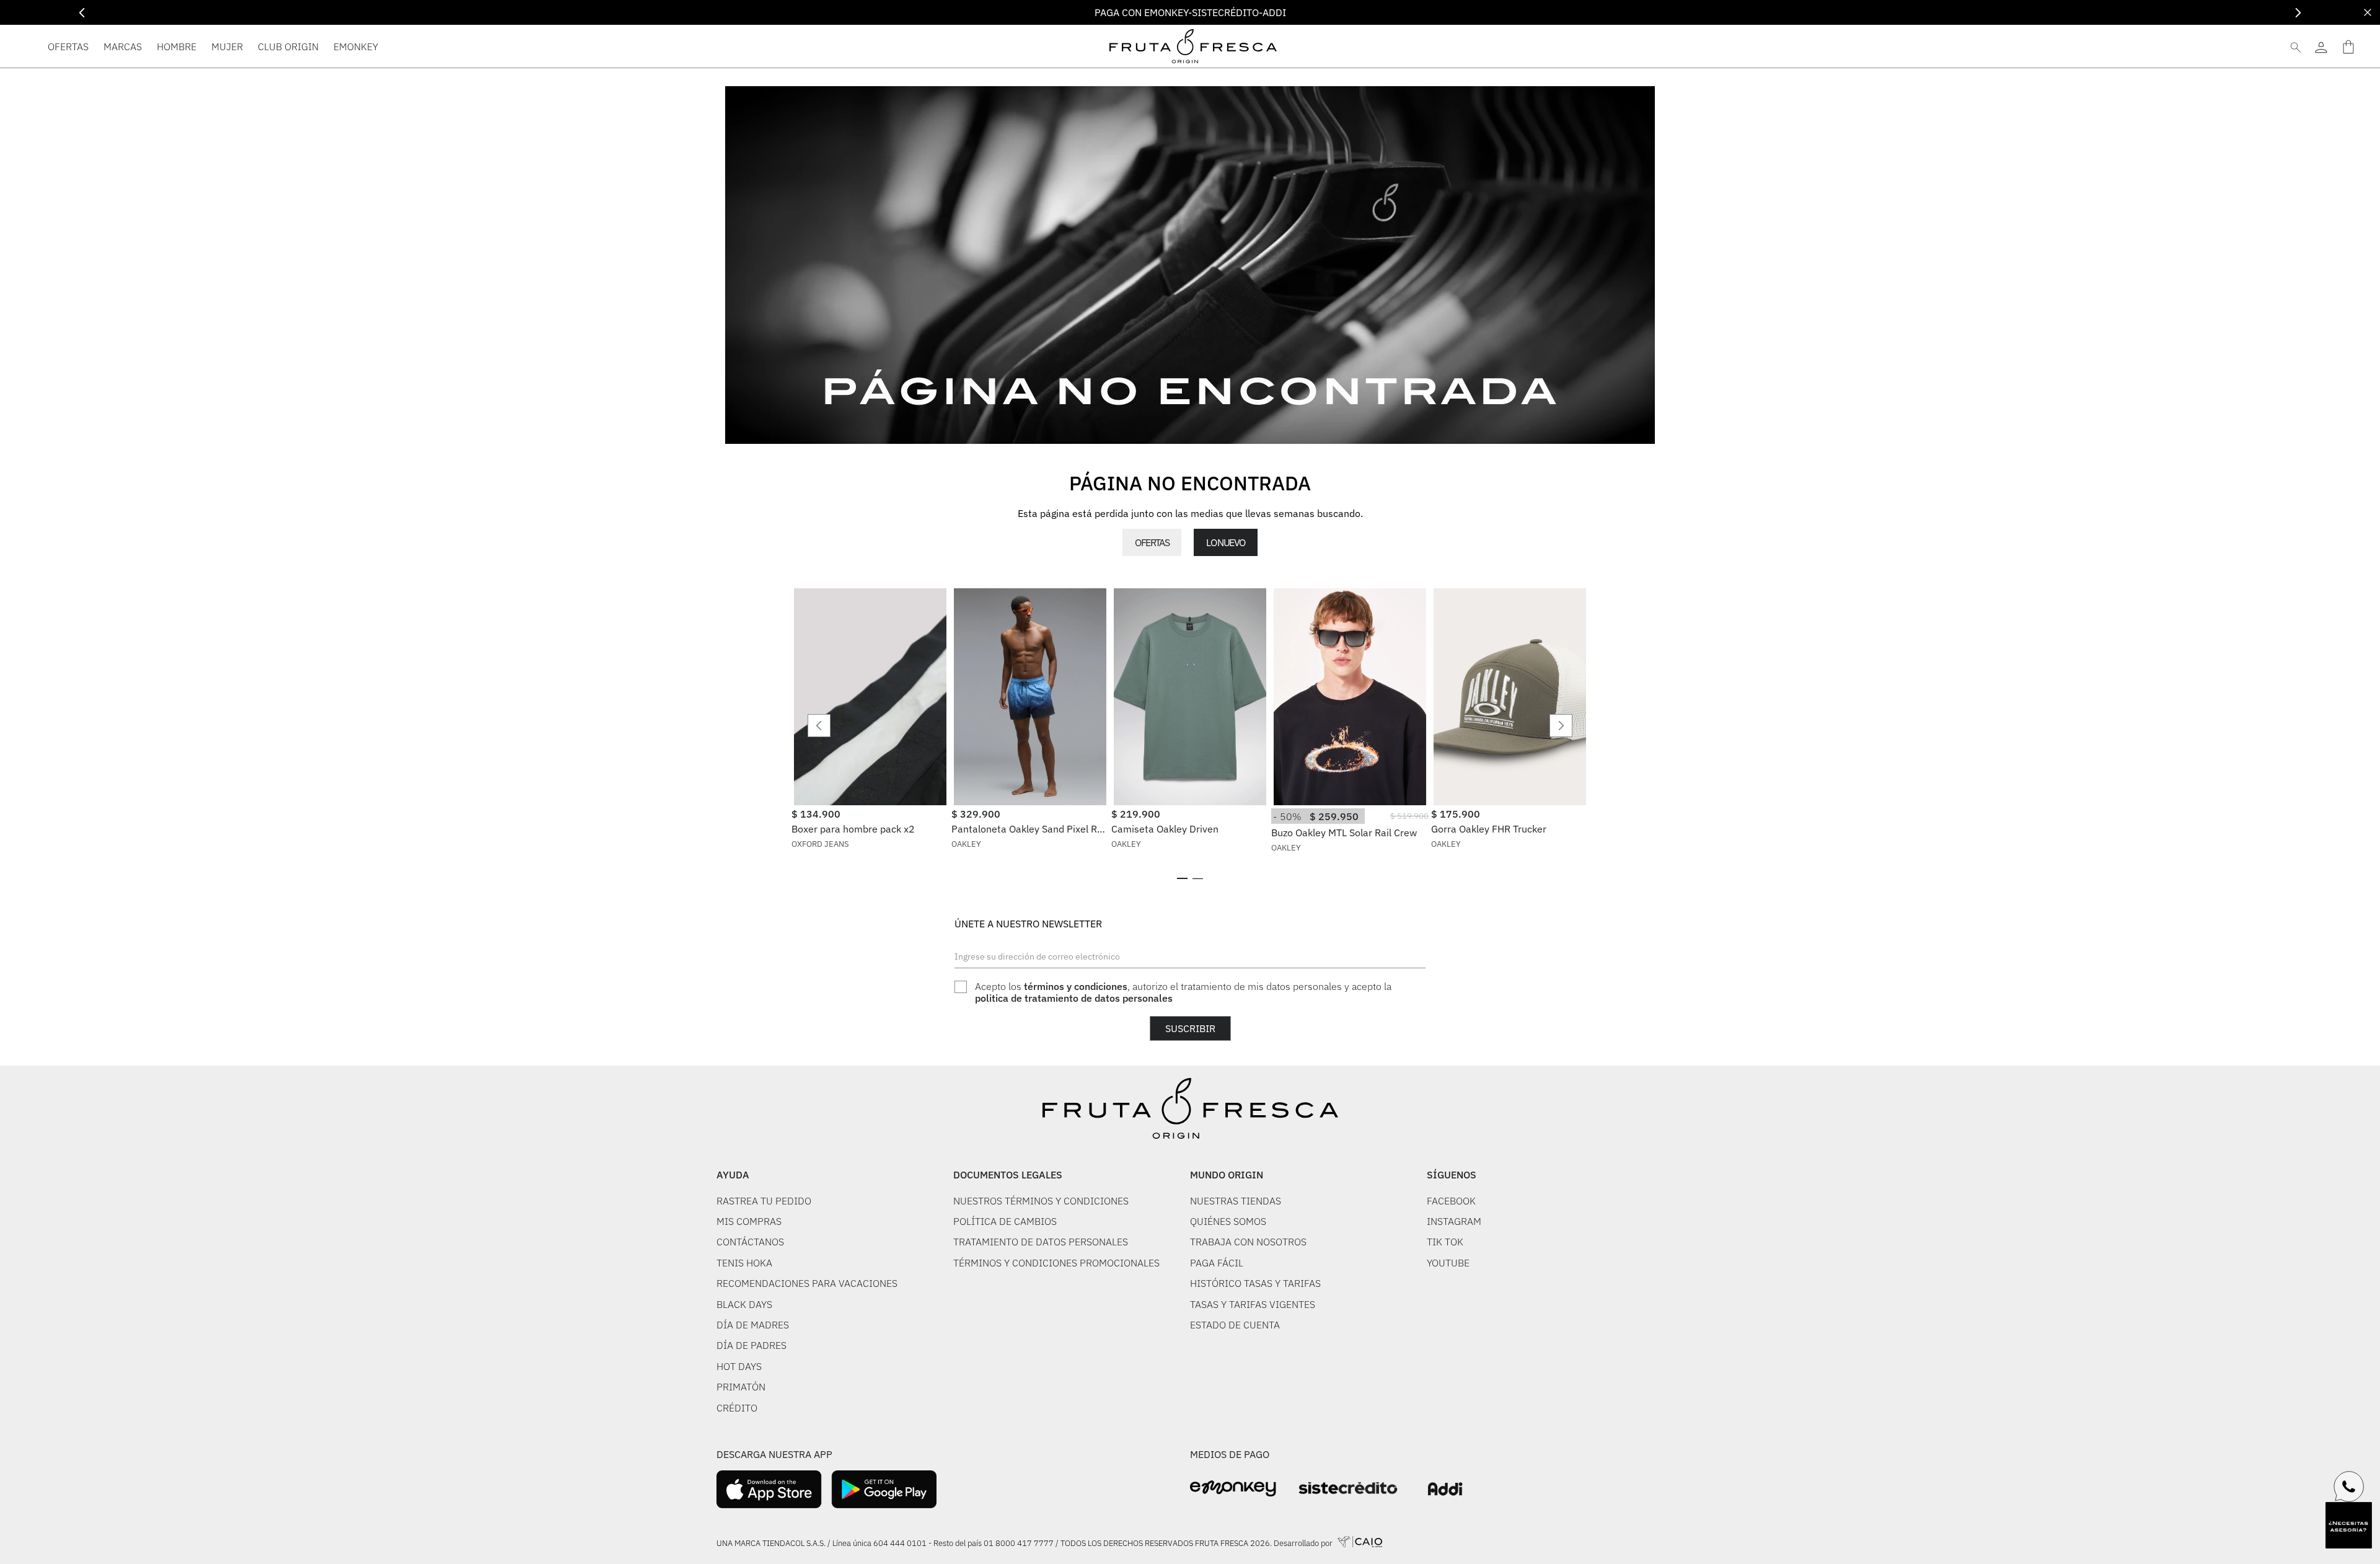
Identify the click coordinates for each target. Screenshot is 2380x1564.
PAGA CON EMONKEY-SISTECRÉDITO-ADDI (1190, 12)
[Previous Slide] (82, 13)
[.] (2321, 46)
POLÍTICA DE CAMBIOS (1005, 1221)
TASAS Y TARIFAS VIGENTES (1253, 1304)
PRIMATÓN (741, 1387)
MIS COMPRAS (749, 1221)
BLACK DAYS (744, 1304)
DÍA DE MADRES (753, 1325)
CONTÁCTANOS (750, 1242)
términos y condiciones (1076, 986)
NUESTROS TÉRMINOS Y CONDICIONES (1041, 1201)
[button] (1182, 878)
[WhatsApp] (2349, 1487)
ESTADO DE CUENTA (1235, 1325)
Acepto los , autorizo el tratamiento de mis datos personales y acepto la (1183, 992)
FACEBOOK (1451, 1201)
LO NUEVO (1225, 542)
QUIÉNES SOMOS (1228, 1221)
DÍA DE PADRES (751, 1345)
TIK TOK (1445, 1242)
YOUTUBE (1448, 1263)
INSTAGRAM (1454, 1221)
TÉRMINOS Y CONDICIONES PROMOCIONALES (1056, 1263)
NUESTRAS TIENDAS (1236, 1201)
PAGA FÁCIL (1217, 1263)
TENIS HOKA (744, 1263)
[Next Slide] (2298, 13)
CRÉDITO (737, 1408)
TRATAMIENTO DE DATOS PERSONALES (1041, 1242)
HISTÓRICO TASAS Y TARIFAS (1255, 1283)
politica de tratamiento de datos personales (1074, 998)
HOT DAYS (739, 1366)
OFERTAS (1152, 542)
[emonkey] (1233, 1489)
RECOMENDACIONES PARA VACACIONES (807, 1283)
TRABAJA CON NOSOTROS (1248, 1242)
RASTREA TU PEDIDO (764, 1201)
